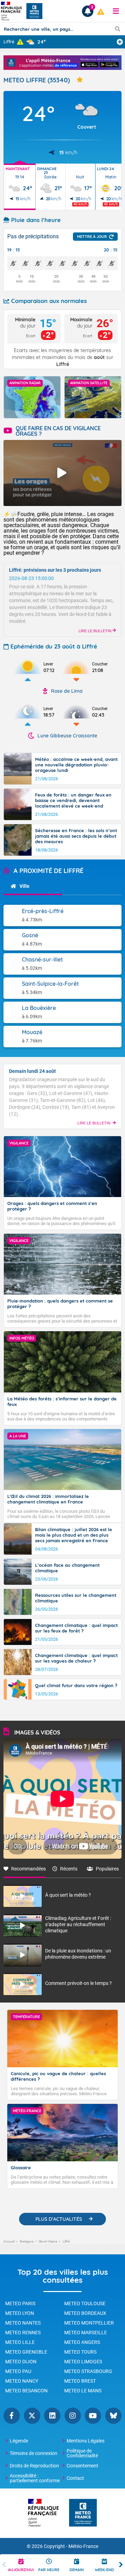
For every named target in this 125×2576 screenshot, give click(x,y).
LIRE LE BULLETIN (95, 631)
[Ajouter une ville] (120, 42)
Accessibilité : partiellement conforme (35, 2478)
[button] (116, 11)
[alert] (101, 12)
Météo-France (83, 2546)
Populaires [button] (107, 1869)
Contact (75, 2478)
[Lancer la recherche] (118, 29)
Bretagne (27, 2241)
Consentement (82, 2466)
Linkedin (52, 2416)
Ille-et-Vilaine (48, 2241)
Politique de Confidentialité (82, 2453)
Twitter (32, 2416)
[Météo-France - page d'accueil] (83, 2513)
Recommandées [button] (28, 1869)
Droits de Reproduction (34, 2466)
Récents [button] (69, 1869)
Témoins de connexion (34, 2453)
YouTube (93, 2416)
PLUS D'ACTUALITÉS (59, 2219)
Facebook (12, 2416)
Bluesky (113, 2416)
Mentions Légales (86, 2441)
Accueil (9, 2241)
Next (121, 2565)
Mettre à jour (92, 237)
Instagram (73, 2416)
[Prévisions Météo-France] (34, 11)
